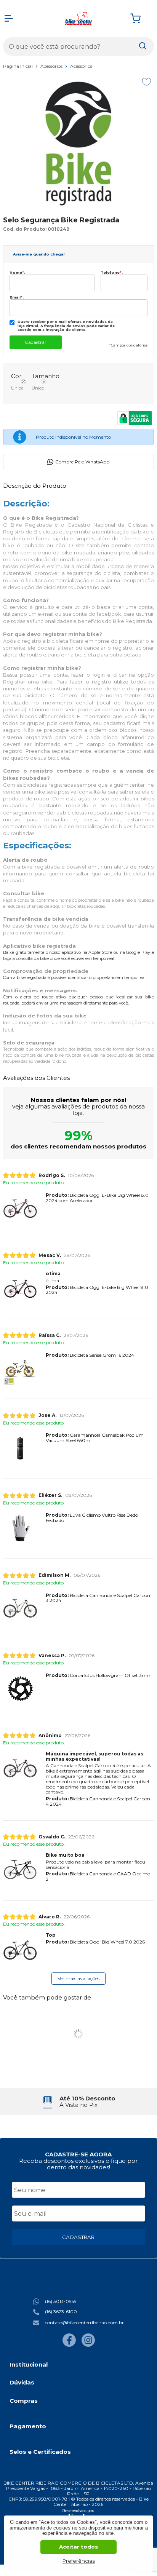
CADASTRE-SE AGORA (78, 2154)
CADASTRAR (78, 2237)
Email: (17, 297)
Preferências (79, 2561)
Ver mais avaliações (78, 1978)
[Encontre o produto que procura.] (143, 46)
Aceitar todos (78, 2547)
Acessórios (52, 66)
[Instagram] (88, 2345)
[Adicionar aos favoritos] (147, 82)
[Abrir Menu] (9, 18)
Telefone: (112, 272)
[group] (78, 2102)
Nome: (17, 272)
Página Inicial (18, 66)
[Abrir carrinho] (140, 18)
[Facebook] (69, 2345)
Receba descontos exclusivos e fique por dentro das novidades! (78, 2164)
